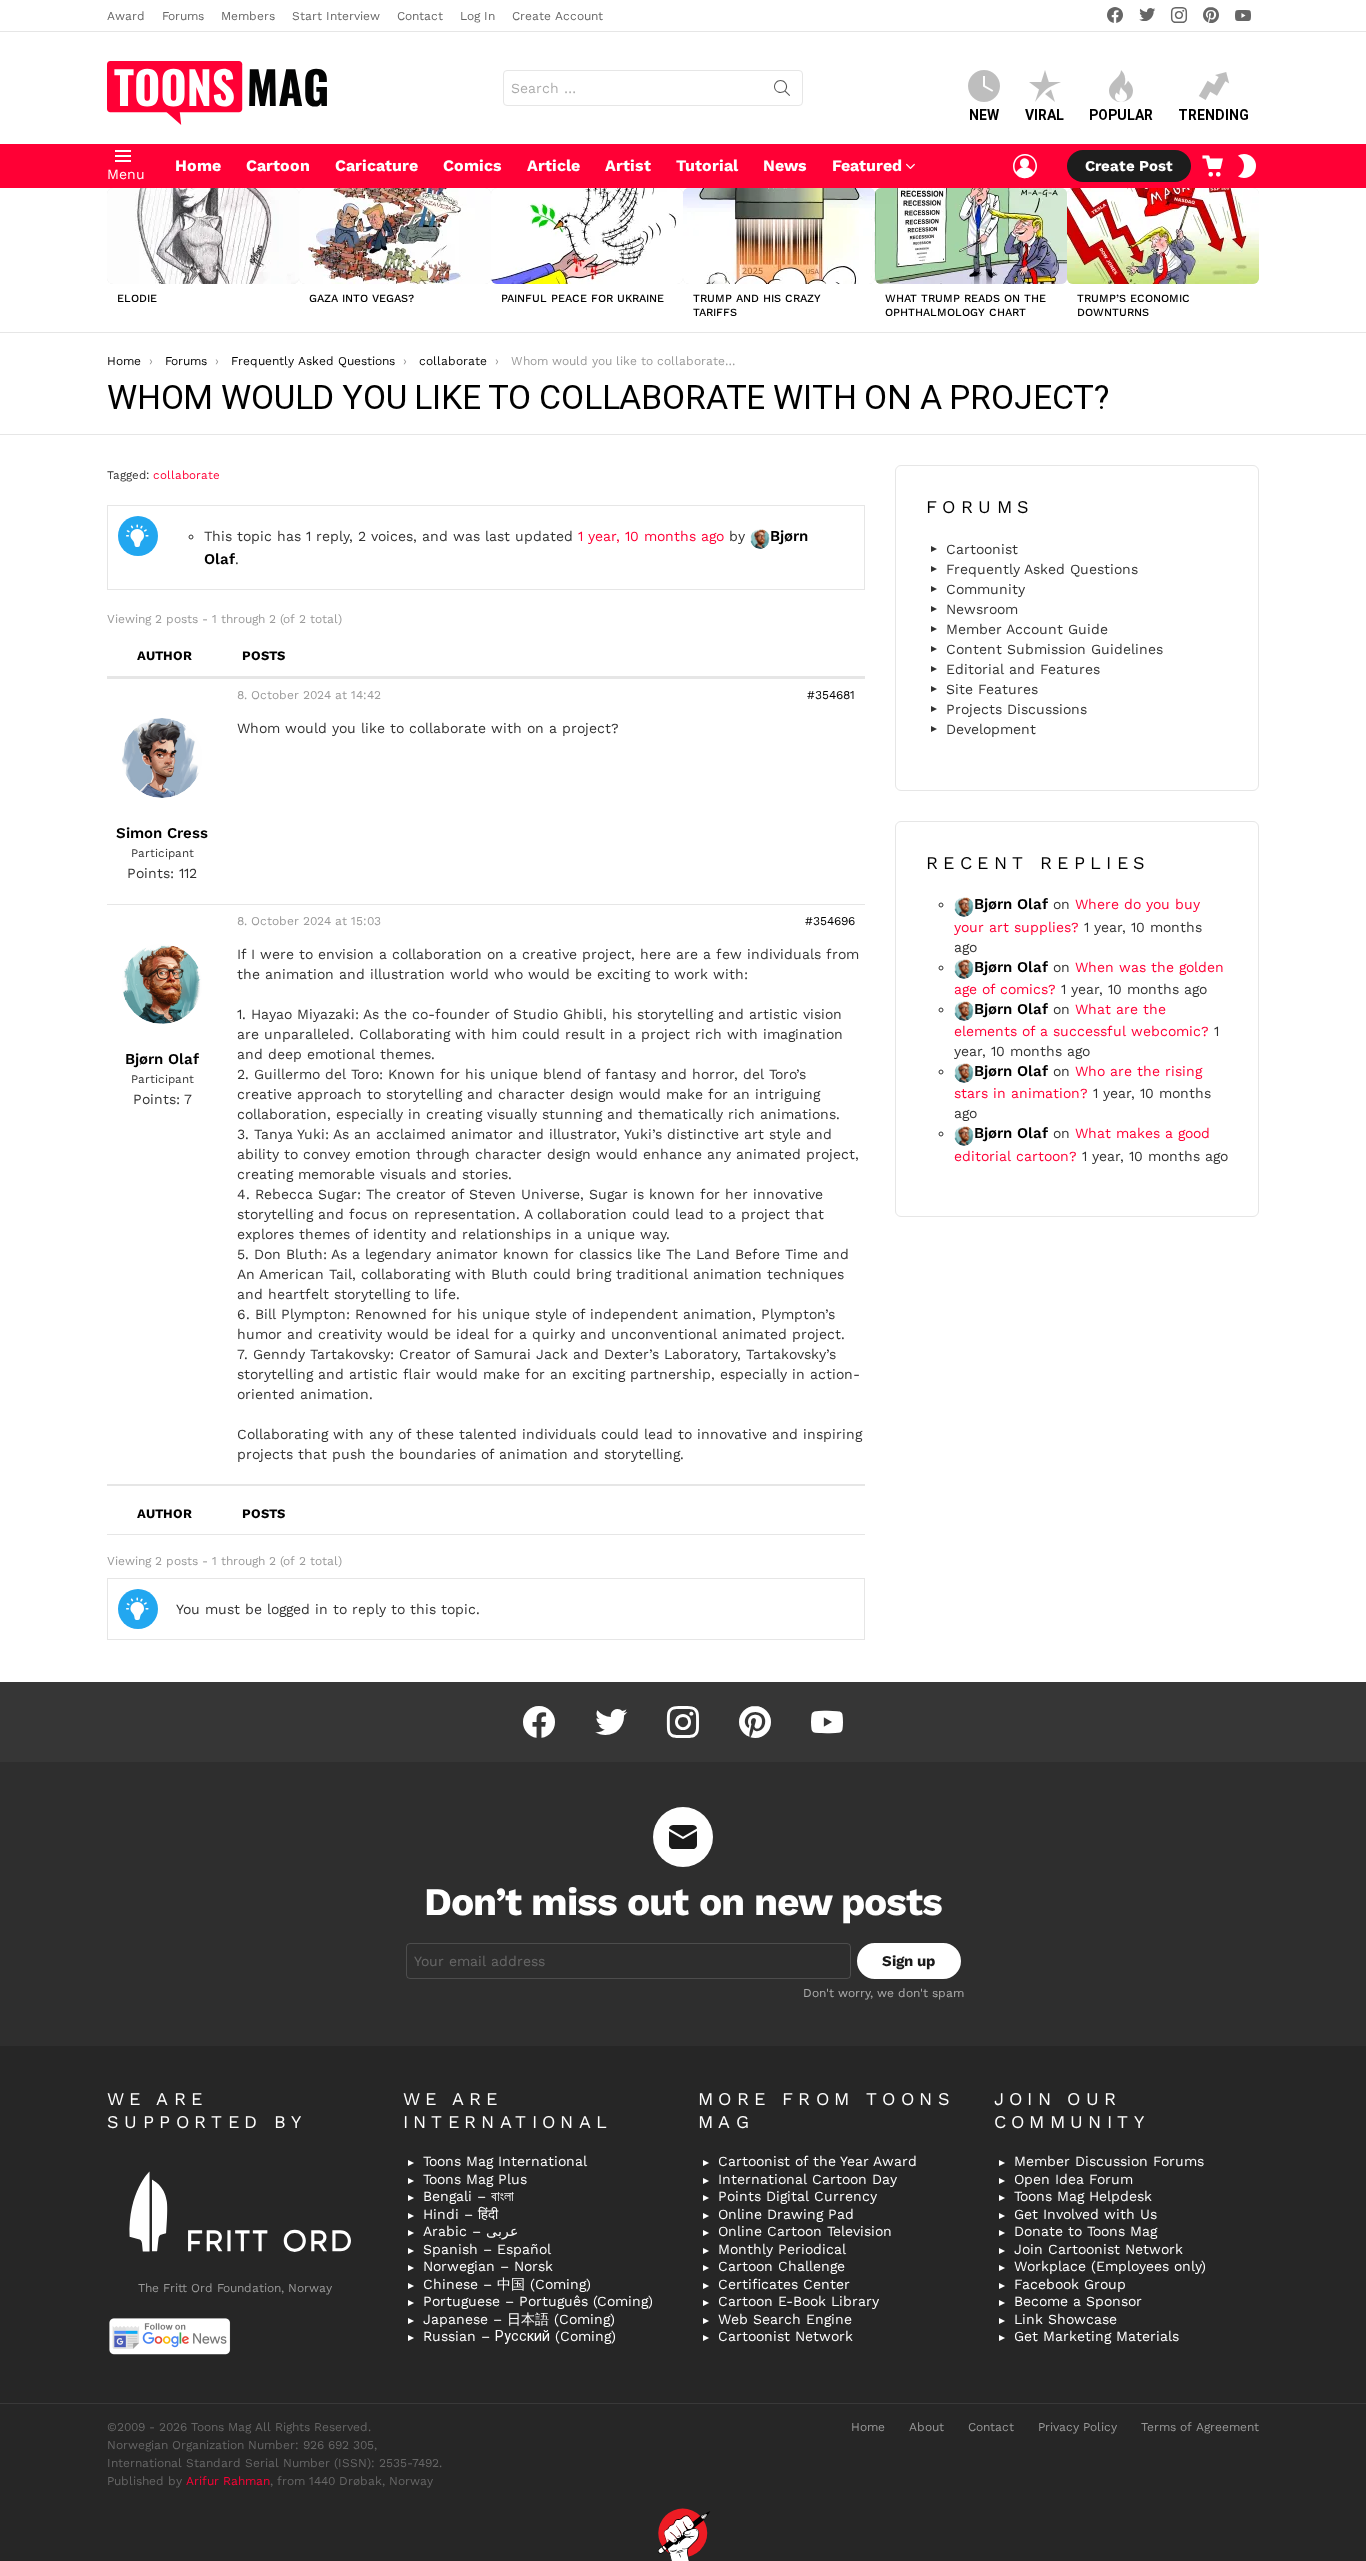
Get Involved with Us (1085, 2214)
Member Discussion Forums (1109, 2161)
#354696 (830, 921)
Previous (117, 260)
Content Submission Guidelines (1054, 649)
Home (198, 165)
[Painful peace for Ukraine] (587, 236)
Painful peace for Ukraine (582, 298)
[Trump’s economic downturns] (1163, 236)
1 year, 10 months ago (651, 536)
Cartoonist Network (785, 2336)
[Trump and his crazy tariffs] (779, 236)
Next (1249, 260)
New (984, 115)
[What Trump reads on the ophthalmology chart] (971, 236)
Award (126, 16)
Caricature (376, 165)
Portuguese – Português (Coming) (538, 2301)
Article (553, 165)
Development (991, 729)
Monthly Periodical (782, 2249)
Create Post (1129, 166)
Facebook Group (1070, 2284)
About (926, 2427)
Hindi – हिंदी (460, 2214)
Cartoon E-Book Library (798, 2301)
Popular (1121, 115)
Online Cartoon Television (805, 2231)
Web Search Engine (785, 2319)
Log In (477, 16)
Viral (1044, 115)
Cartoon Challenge (781, 2266)
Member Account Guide (1027, 629)
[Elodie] (203, 236)
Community (985, 589)
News (785, 165)
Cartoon (278, 165)
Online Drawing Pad (786, 2214)
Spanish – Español (487, 2249)
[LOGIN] (1025, 166)
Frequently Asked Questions (1042, 569)
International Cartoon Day (807, 2179)
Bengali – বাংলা (468, 2196)
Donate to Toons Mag (1085, 2231)
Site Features (992, 689)
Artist (628, 165)
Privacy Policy (1077, 2427)
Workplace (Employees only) (1110, 2266)
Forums (183, 16)
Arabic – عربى (470, 2231)
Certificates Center (784, 2284)
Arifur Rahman (228, 2481)
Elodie (137, 298)
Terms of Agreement (1200, 2427)
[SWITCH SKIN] (1247, 166)
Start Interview (336, 16)
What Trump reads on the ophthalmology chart (965, 305)
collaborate (186, 475)
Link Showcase (1065, 2319)
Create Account (557, 16)
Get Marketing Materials (1096, 2336)
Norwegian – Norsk (488, 2266)
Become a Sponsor (1078, 2301)
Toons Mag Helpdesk (1083, 2196)
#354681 (831, 695)
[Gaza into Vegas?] (395, 236)
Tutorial (707, 165)
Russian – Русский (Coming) (519, 2336)
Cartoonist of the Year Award (817, 2161)
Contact (420, 16)
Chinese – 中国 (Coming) (507, 2284)
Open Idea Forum (1073, 2179)
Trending (1213, 115)
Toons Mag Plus (475, 2179)
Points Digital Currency (797, 2196)
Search (782, 92)
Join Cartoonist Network (1098, 2249)
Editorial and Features (1023, 669)
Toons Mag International (505, 2161)
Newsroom (982, 609)
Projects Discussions (1016, 709)
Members (248, 16)
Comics (472, 165)
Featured (867, 165)
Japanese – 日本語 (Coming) (519, 2319)
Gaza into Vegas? (361, 298)
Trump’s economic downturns (1133, 305)
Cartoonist (982, 549)
